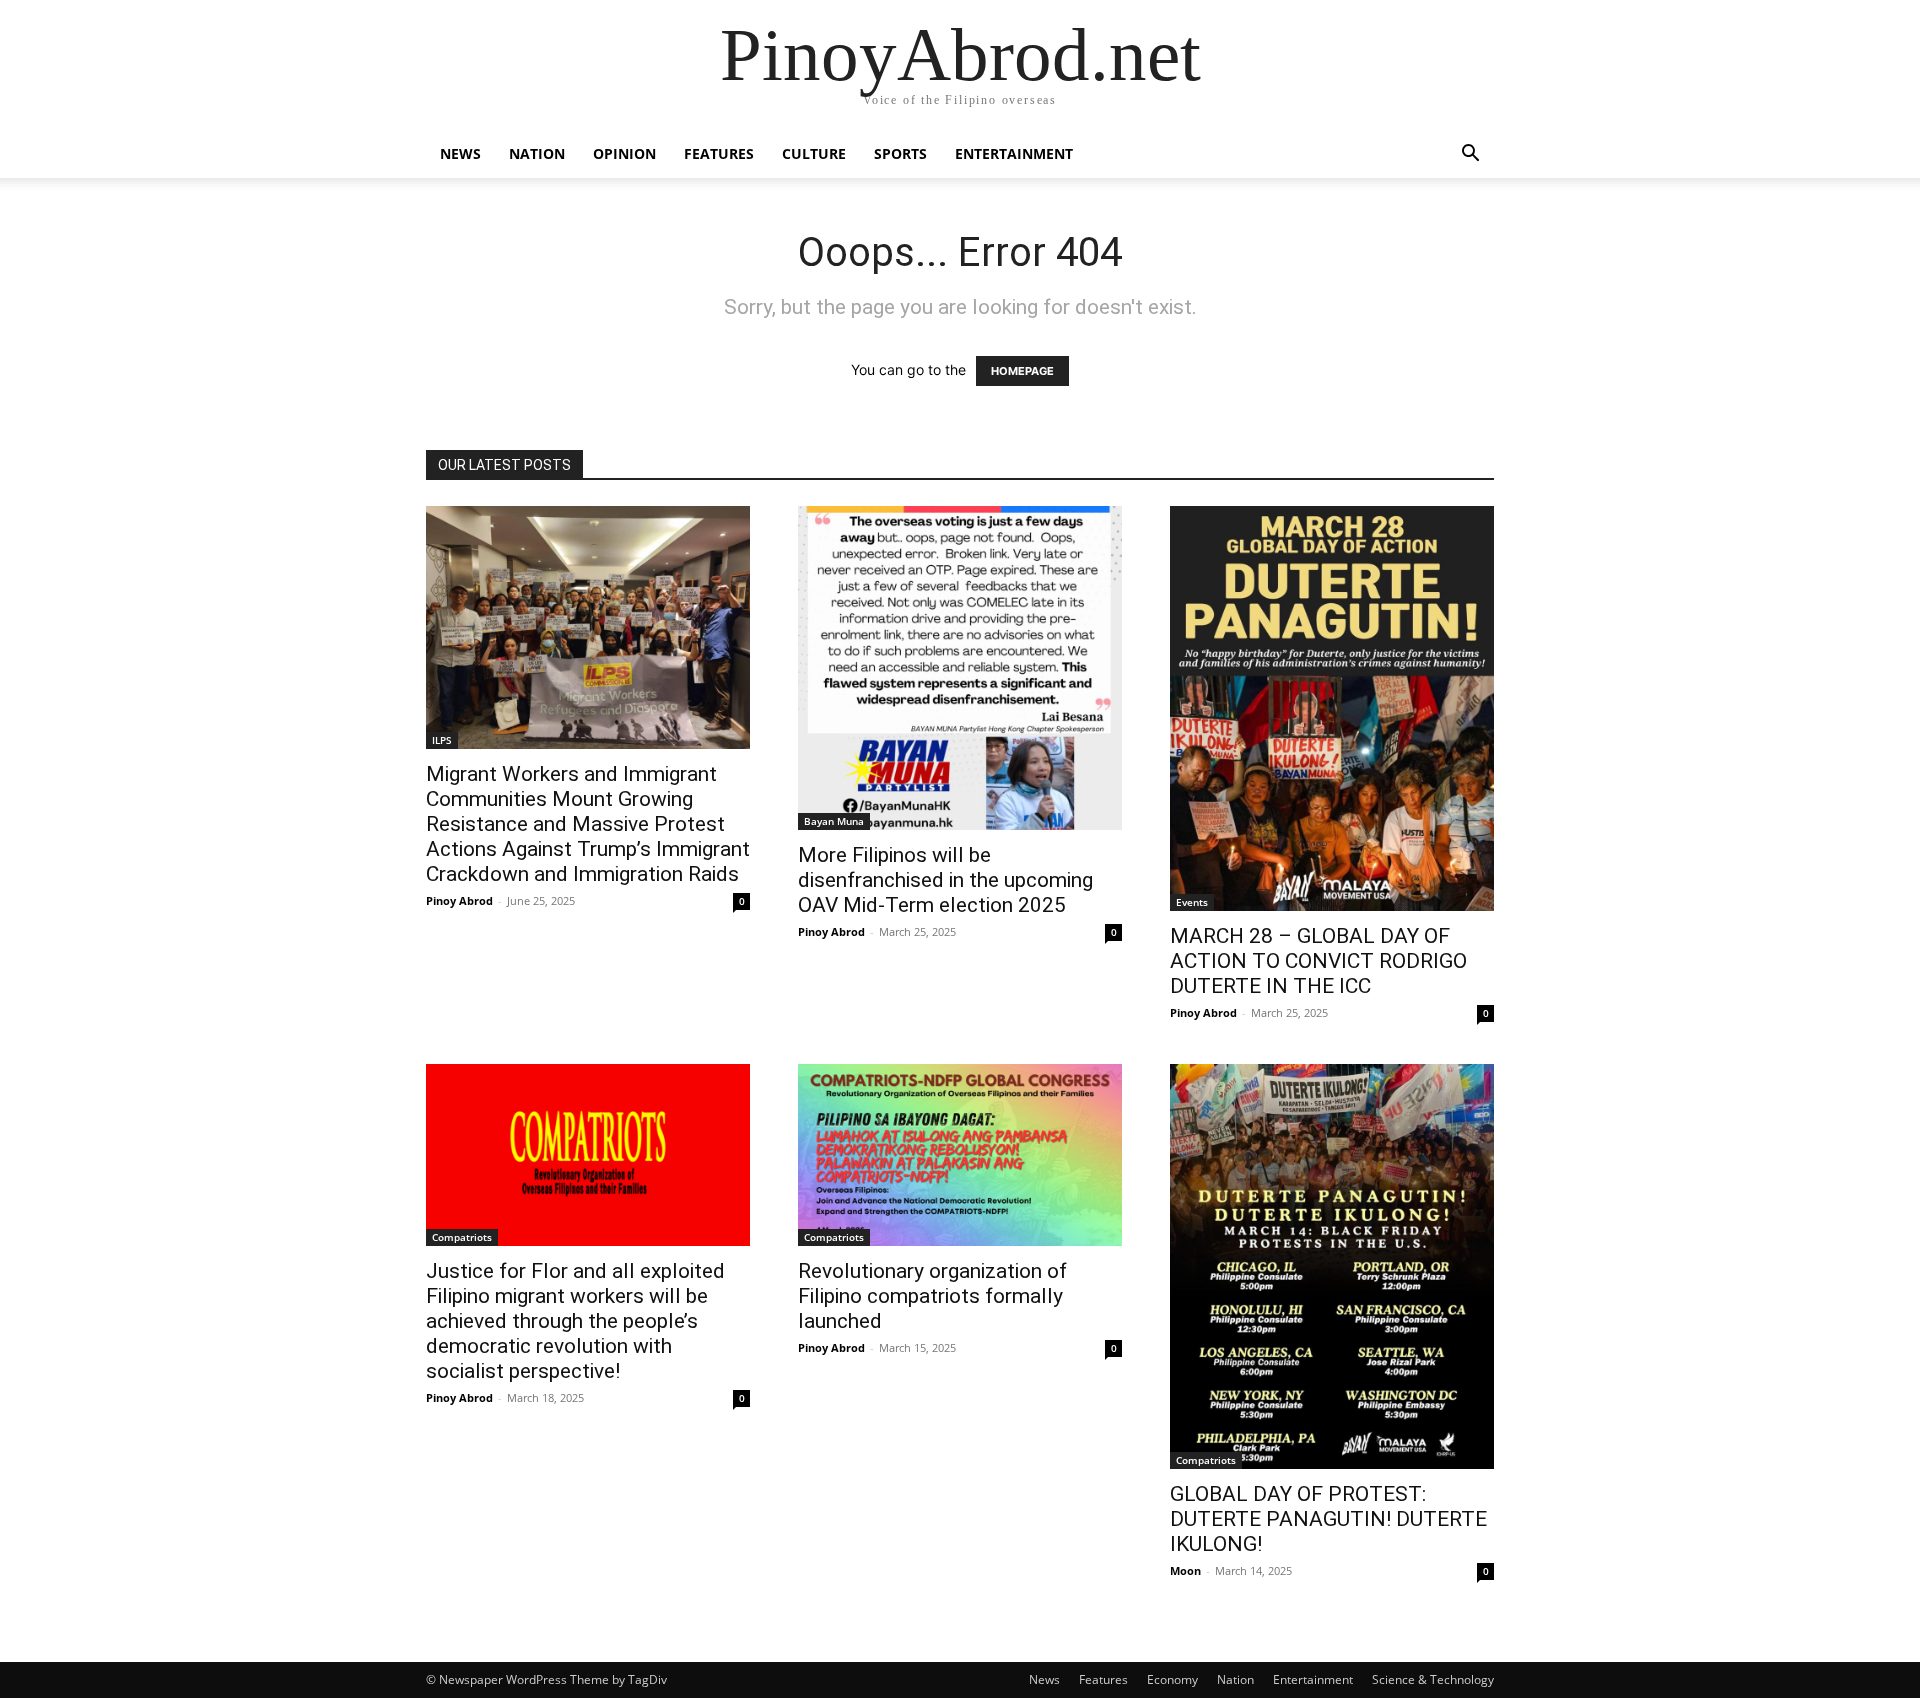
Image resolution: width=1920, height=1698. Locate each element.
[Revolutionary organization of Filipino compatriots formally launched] (960, 1155)
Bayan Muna (834, 821)
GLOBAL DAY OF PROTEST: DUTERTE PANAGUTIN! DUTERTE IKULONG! (1328, 1519)
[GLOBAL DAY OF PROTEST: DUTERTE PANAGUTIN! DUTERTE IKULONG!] (1332, 1266)
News (460, 153)
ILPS (442, 740)
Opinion (624, 153)
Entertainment (1014, 153)
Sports (900, 153)
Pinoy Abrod (459, 900)
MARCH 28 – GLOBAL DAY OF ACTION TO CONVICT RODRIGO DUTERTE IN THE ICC (1318, 961)
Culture (814, 153)
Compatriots (462, 1237)
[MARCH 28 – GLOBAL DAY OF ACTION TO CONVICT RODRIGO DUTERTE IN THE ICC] (1332, 708)
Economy (1172, 1679)
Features (719, 153)
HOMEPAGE (1022, 371)
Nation (537, 153)
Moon (1185, 1570)
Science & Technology (1433, 1679)
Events (1192, 902)
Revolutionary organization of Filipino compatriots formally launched (932, 1296)
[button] (1470, 155)
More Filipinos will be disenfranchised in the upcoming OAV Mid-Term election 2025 (945, 880)
